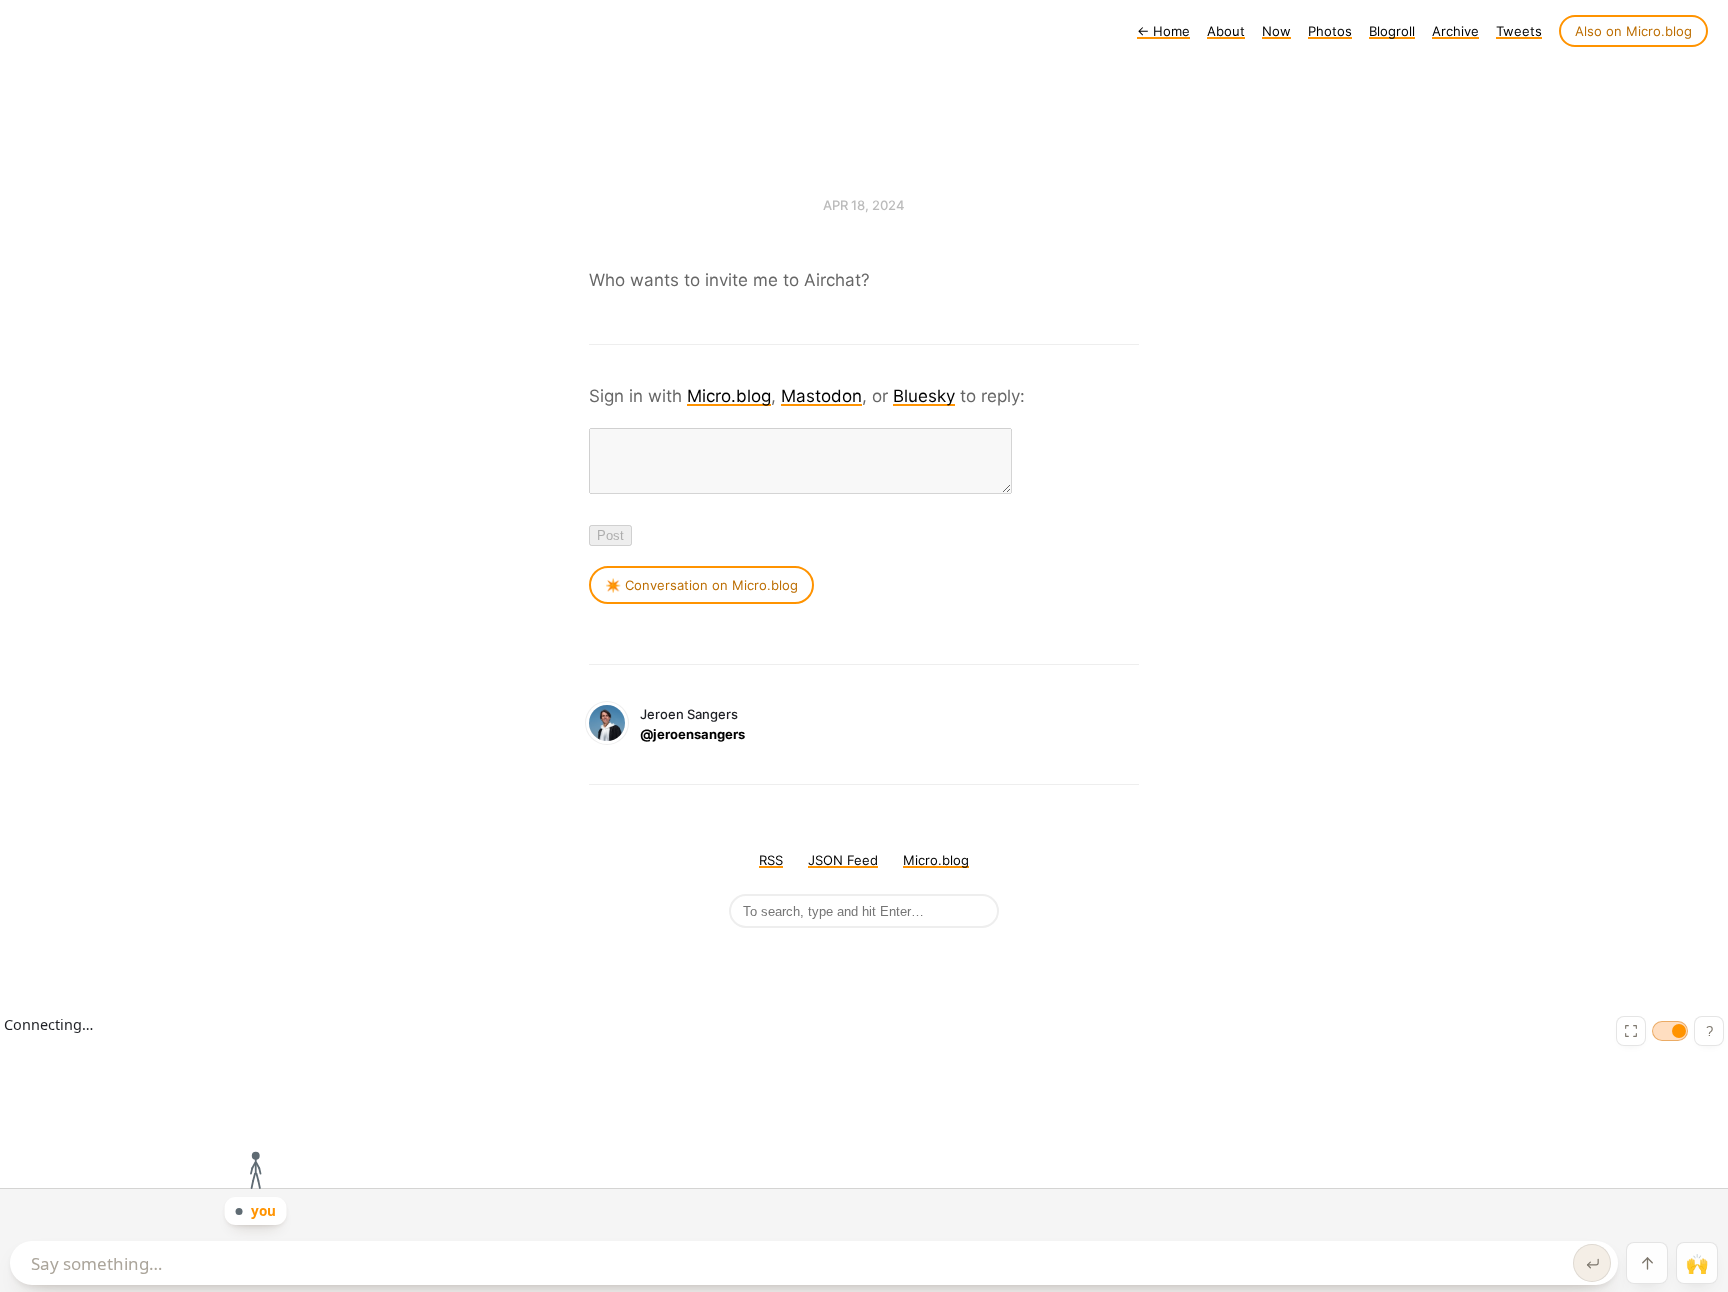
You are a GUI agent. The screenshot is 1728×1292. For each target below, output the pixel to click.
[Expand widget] (1631, 1031)
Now (1276, 31)
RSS (771, 860)
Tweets (1519, 31)
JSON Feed (843, 860)
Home (1163, 31)
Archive (1455, 31)
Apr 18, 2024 (864, 205)
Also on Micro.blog (1633, 31)
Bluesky (924, 396)
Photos (1330, 31)
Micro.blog (729, 396)
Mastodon (821, 396)
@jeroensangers (692, 734)
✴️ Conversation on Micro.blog (701, 585)
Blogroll (1392, 31)
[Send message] (1592, 1263)
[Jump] (1647, 1263)
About (1226, 31)
